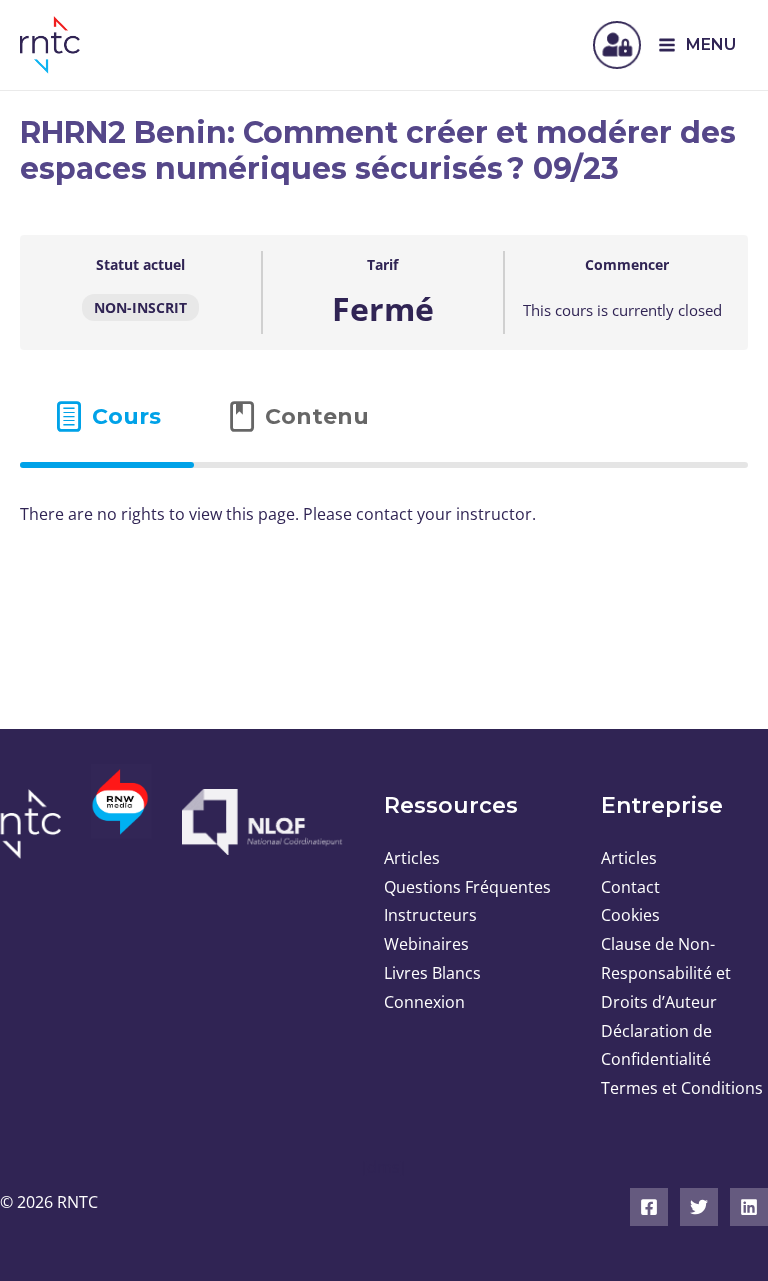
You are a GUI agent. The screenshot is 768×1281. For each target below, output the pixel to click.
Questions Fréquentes (467, 887)
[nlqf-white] (258, 822)
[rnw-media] (121, 814)
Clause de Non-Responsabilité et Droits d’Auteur (666, 973)
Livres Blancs (432, 973)
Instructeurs (430, 915)
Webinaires (426, 944)
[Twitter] (699, 1207)
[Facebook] (649, 1207)
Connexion (424, 1002)
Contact (630, 887)
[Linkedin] (749, 1207)
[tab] (107, 416)
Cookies (630, 915)
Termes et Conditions (682, 1088)
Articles (412, 858)
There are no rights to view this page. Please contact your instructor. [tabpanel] (278, 514)
